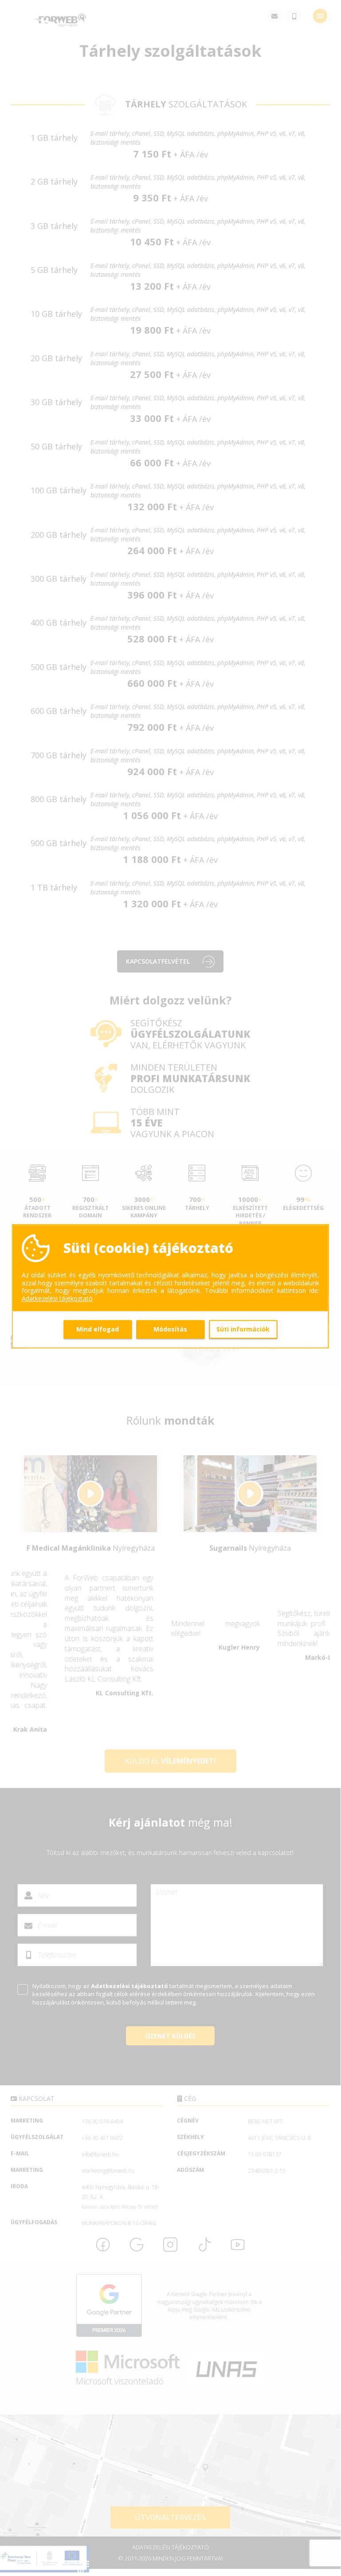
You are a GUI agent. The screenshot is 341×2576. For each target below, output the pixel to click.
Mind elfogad (98, 1329)
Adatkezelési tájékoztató (57, 1299)
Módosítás (170, 1329)
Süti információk (243, 1329)
